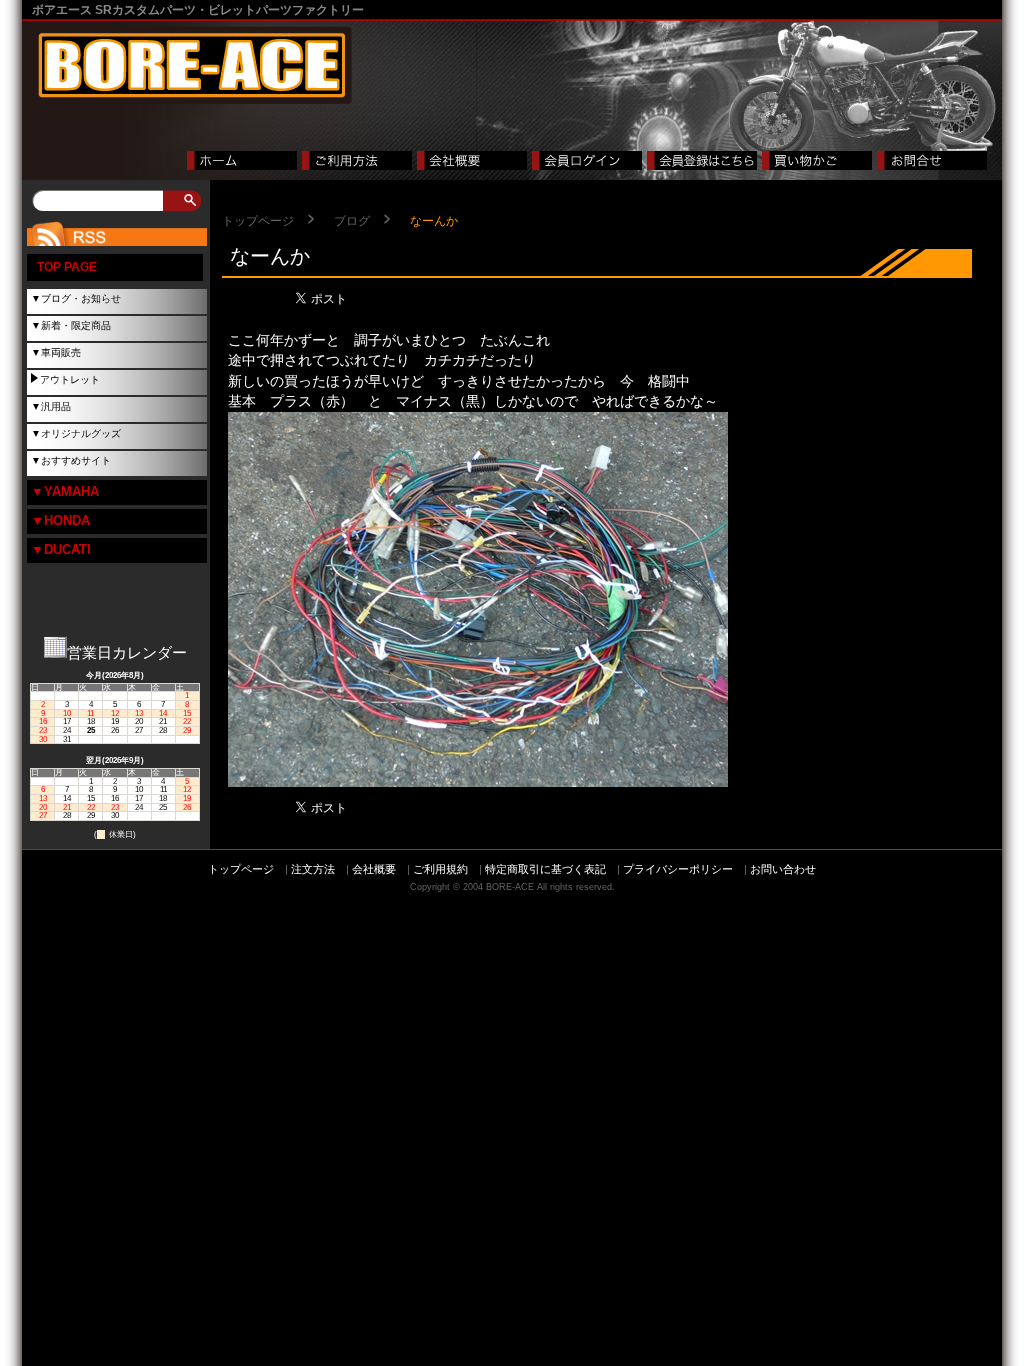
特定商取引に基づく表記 (545, 869)
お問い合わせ (783, 869)
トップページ (258, 221)
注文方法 (313, 869)
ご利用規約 (440, 869)
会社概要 (374, 869)
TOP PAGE (67, 267)
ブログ (352, 221)
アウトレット (70, 379)
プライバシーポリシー (678, 869)
